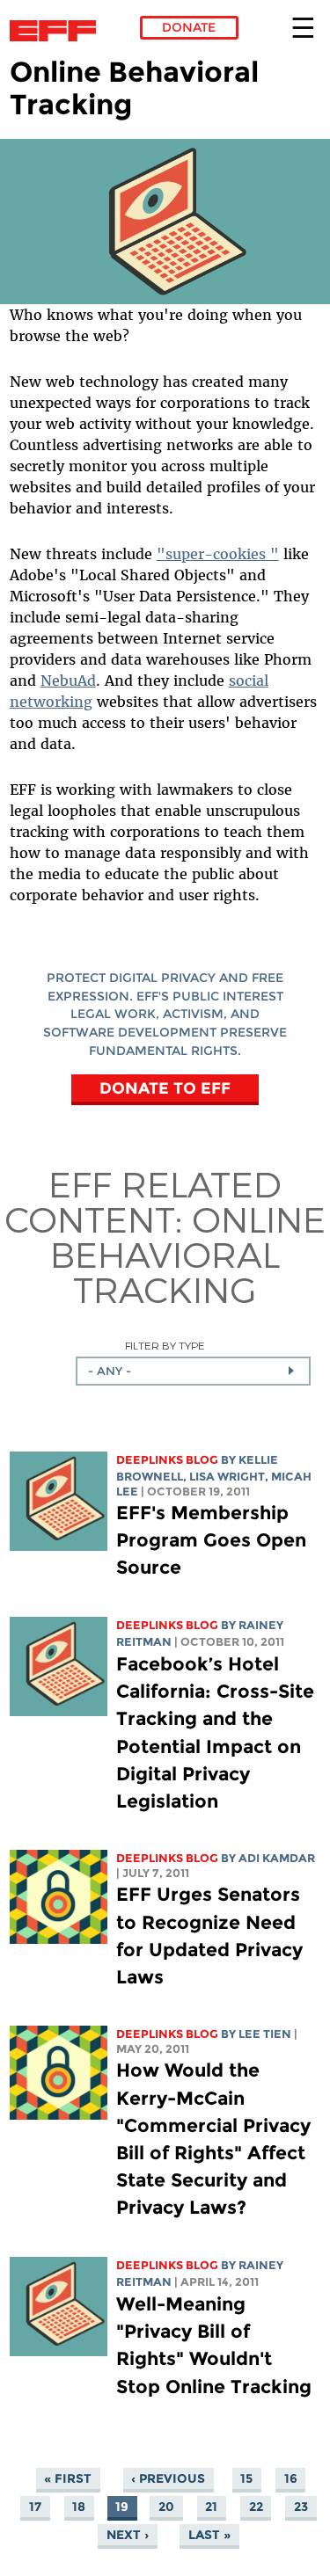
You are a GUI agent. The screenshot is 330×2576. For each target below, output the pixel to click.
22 (256, 2507)
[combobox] (193, 1371)
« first (68, 2478)
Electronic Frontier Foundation (58, 31)
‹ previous (168, 2478)
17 (35, 2507)
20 (166, 2507)
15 (246, 2478)
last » (209, 2535)
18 (79, 2507)
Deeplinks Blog (167, 1460)
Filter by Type (165, 1346)
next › (128, 2535)
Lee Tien (265, 2034)
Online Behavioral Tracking (188, 1254)
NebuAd (68, 680)
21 (211, 2507)
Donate (189, 27)
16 (291, 2478)
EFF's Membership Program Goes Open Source (211, 1540)
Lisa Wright (227, 1477)
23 (301, 2507)
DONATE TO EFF (165, 1088)
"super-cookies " (218, 554)
